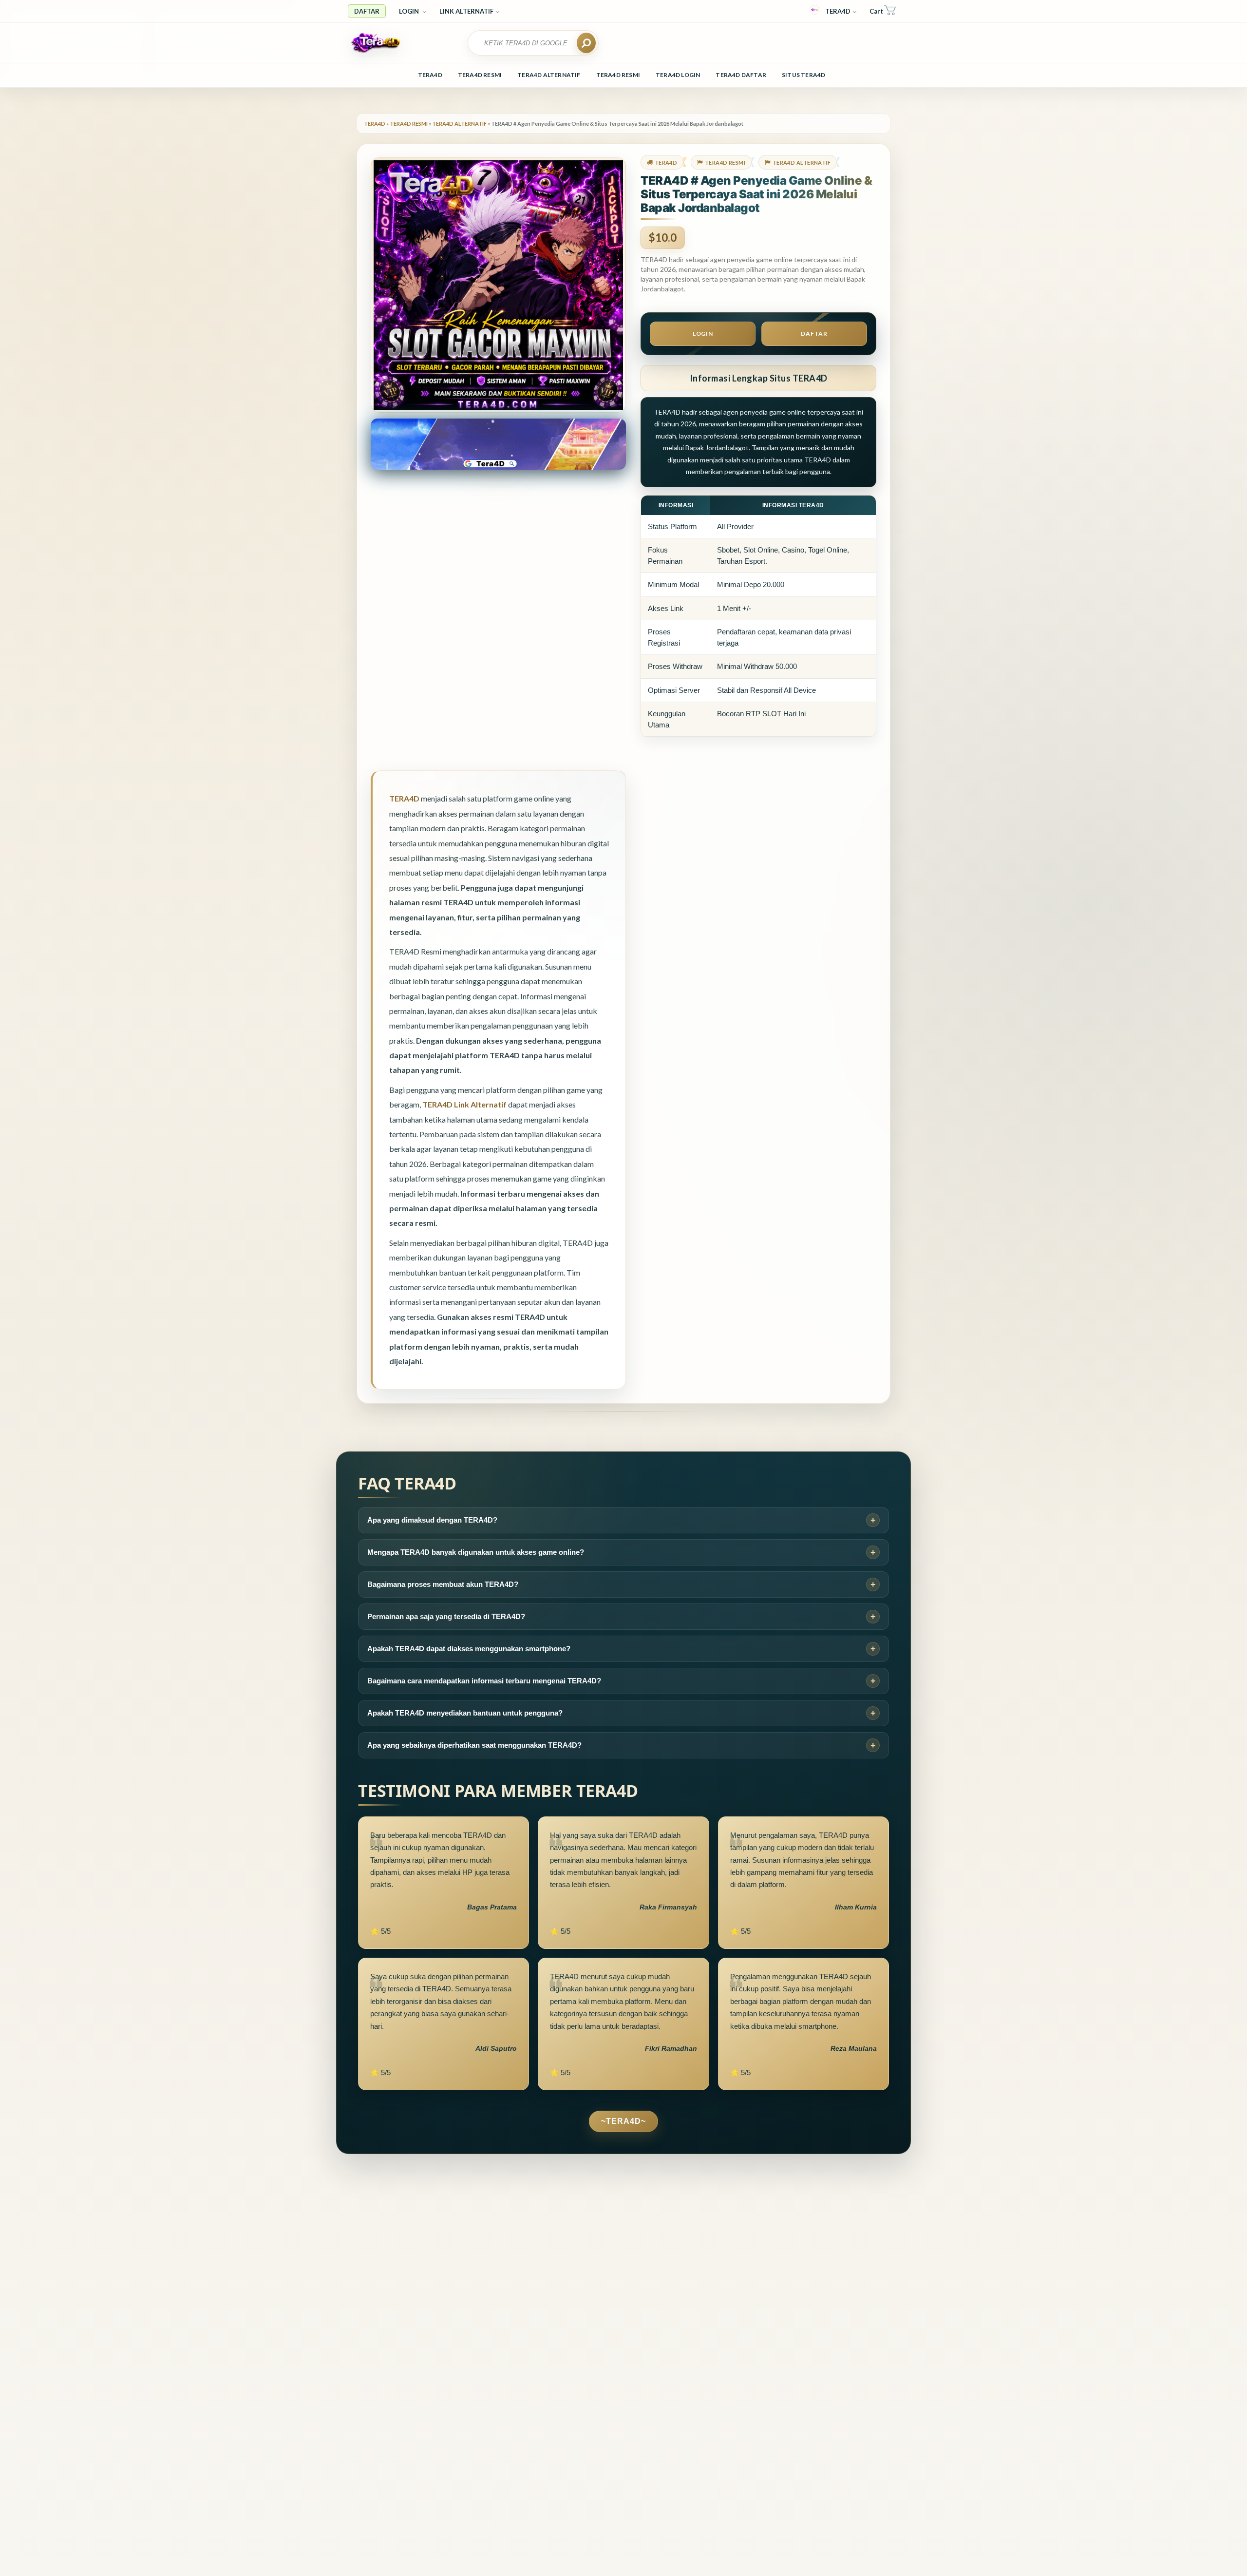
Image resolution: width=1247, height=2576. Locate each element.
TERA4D (838, 11)
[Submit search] (586, 43)
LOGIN (410, 11)
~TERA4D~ (623, 2121)
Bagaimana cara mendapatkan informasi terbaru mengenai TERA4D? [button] (484, 1681)
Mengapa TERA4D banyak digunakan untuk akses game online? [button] (476, 1552)
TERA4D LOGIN (678, 75)
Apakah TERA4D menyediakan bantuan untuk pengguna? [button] (465, 1713)
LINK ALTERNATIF (466, 11)
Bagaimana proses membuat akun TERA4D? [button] (443, 1584)
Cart (876, 11)
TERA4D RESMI (480, 75)
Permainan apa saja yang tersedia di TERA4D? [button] (446, 1616)
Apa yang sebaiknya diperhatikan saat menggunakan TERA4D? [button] (474, 1745)
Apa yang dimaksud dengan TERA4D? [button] (432, 1520)
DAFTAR (367, 11)
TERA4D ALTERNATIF (549, 75)
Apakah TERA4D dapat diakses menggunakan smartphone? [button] (469, 1649)
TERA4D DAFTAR (741, 75)
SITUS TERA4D (803, 75)
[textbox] (528, 43)
